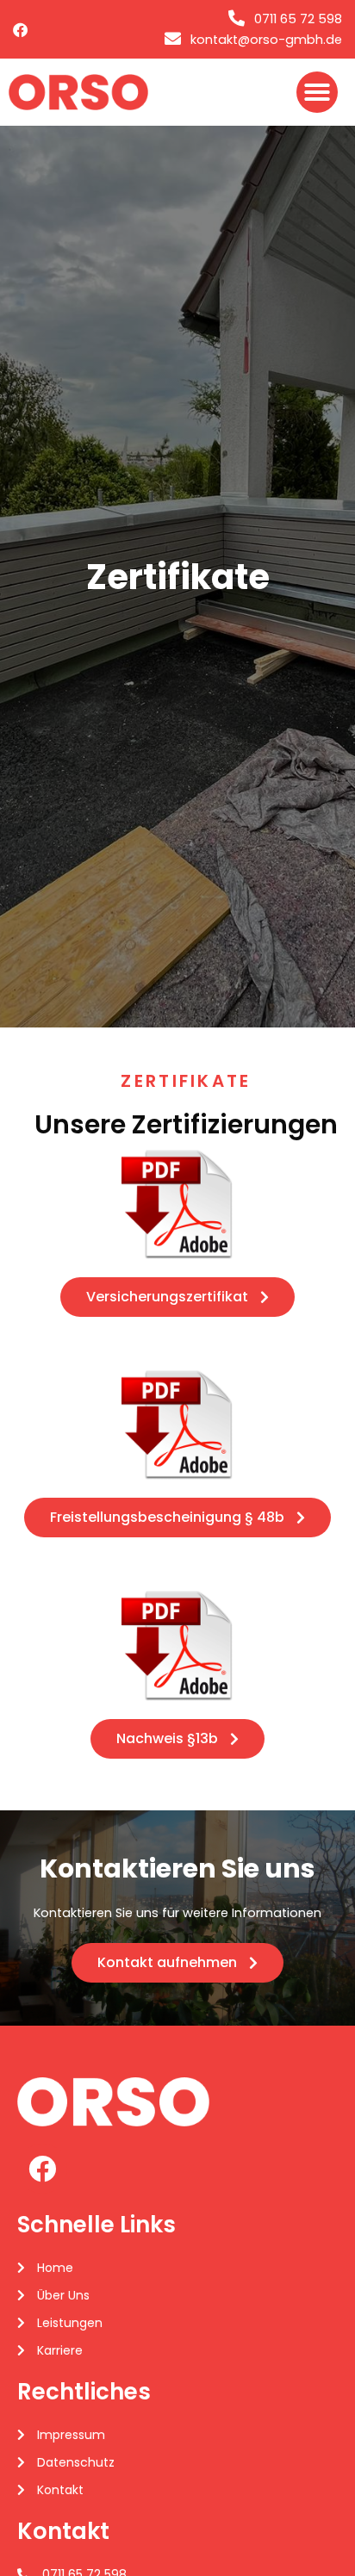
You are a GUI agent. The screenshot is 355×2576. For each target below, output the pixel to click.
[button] (317, 92)
